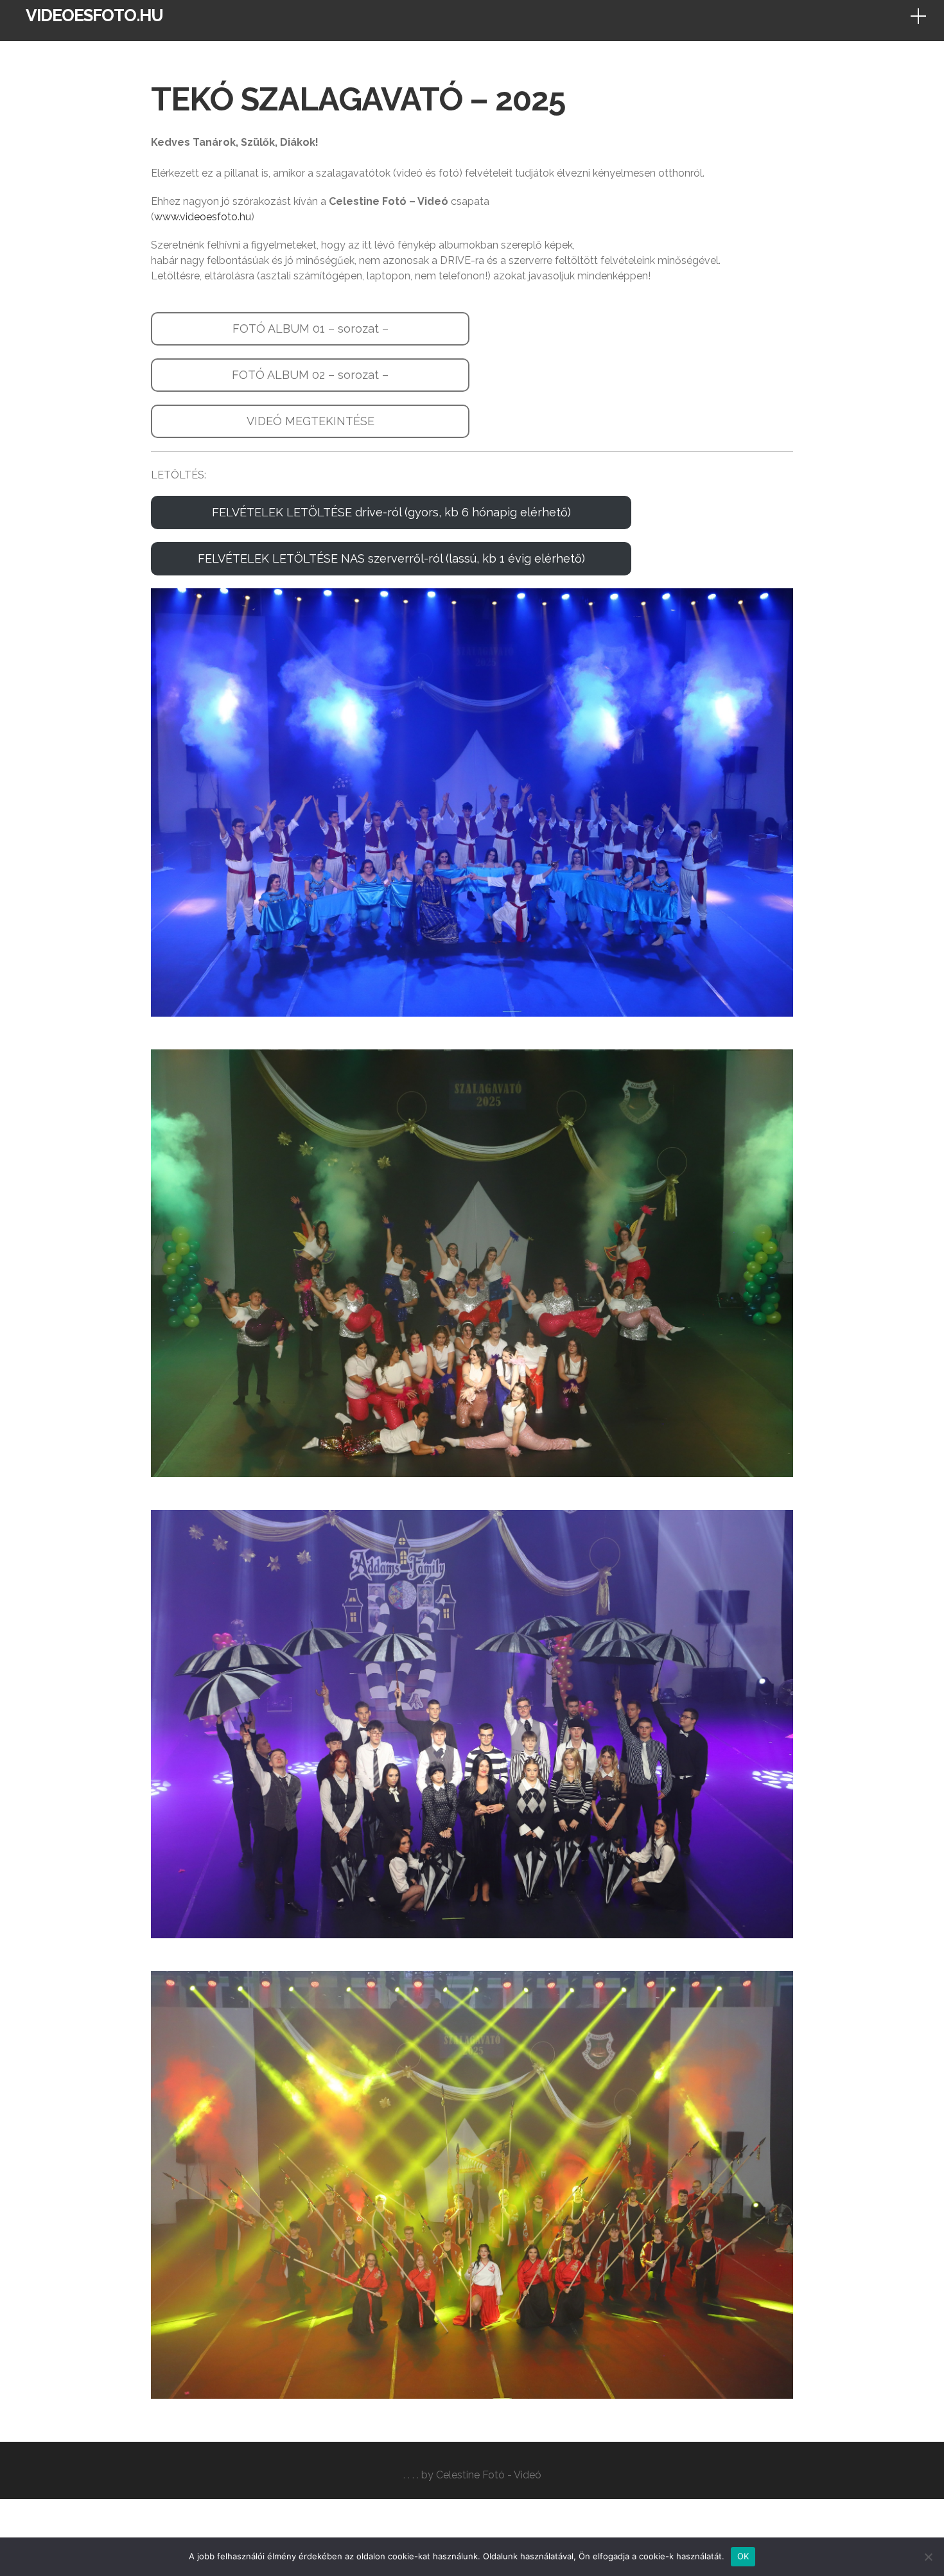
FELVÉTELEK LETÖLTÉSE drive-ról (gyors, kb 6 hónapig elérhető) (391, 512)
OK (743, 2556)
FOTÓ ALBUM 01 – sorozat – (310, 329)
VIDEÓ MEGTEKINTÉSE (310, 421)
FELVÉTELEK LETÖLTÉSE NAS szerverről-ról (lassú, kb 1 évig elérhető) (391, 558)
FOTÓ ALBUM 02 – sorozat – (310, 375)
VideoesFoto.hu (94, 15)
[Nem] (928, 2557)
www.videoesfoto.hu (203, 217)
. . (406, 2475)
